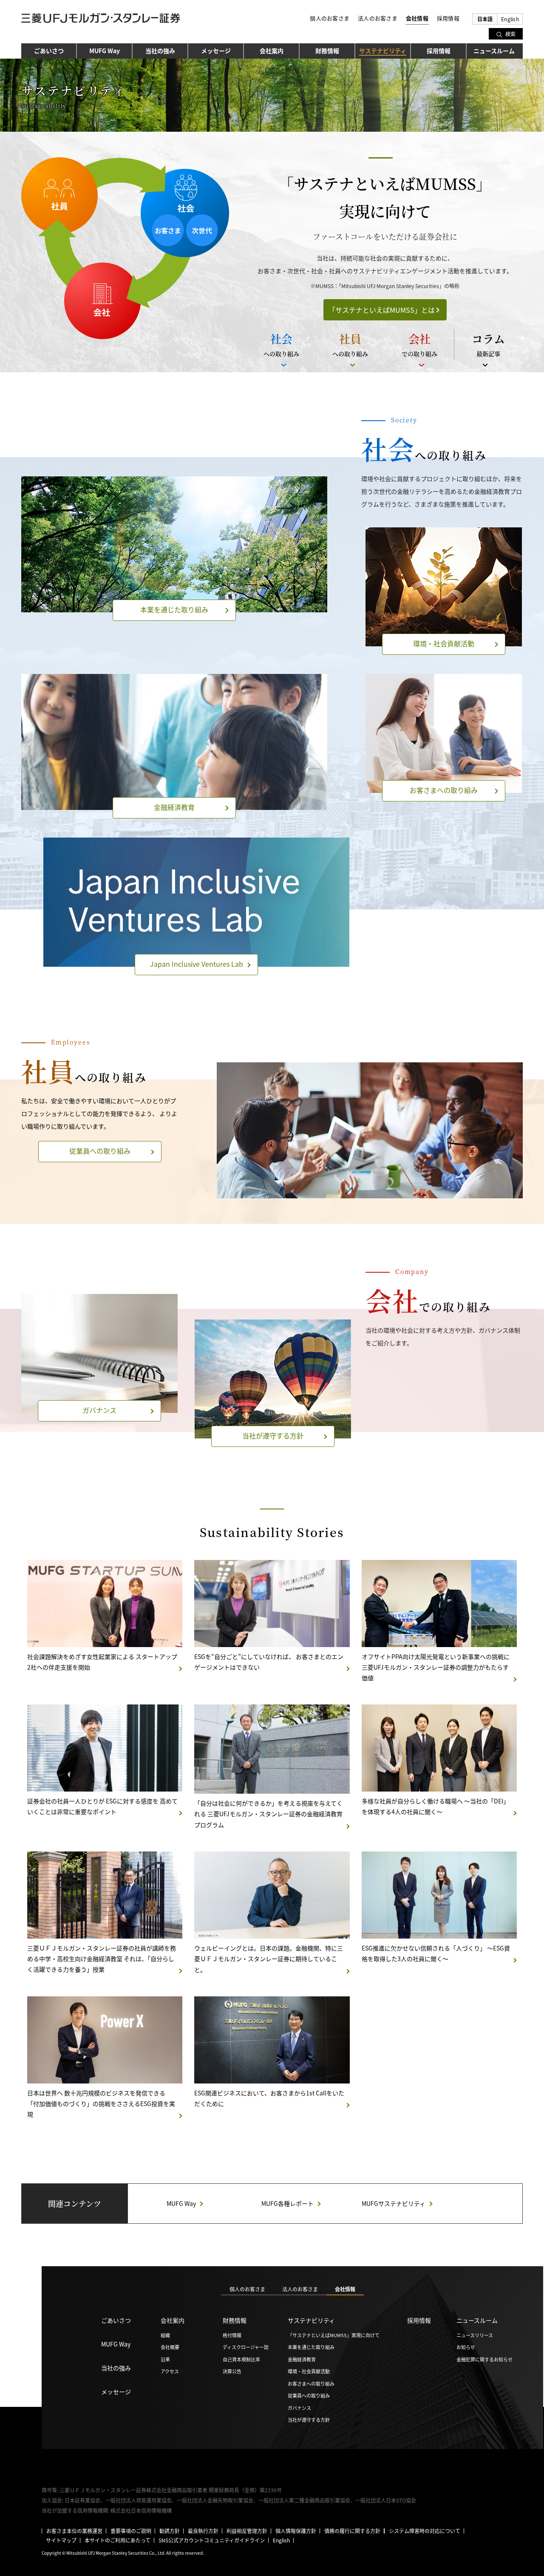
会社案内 (272, 51)
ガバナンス (299, 2408)
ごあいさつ (49, 51)
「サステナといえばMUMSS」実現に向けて (334, 2335)
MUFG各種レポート (288, 2203)
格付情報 (232, 2335)
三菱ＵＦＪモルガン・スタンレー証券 (101, 20)
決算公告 (232, 2371)
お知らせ (466, 2347)
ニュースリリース (475, 2335)
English (510, 19)
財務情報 (327, 51)
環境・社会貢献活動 (309, 2371)
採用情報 (448, 18)
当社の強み (160, 51)
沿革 (165, 2359)
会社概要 (170, 2347)
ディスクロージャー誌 (246, 2347)
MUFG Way (105, 51)
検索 (510, 34)
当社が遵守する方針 (309, 2420)
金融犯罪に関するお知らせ (484, 2359)
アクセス (170, 2371)
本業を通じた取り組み (311, 2347)
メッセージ (216, 51)
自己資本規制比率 (241, 2359)
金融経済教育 (302, 2359)
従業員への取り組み (309, 2395)
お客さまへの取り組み (311, 2384)
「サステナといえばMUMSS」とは (385, 310)
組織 (165, 2335)
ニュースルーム (494, 51)
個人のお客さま (330, 18)
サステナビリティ (311, 2320)
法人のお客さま (378, 18)
